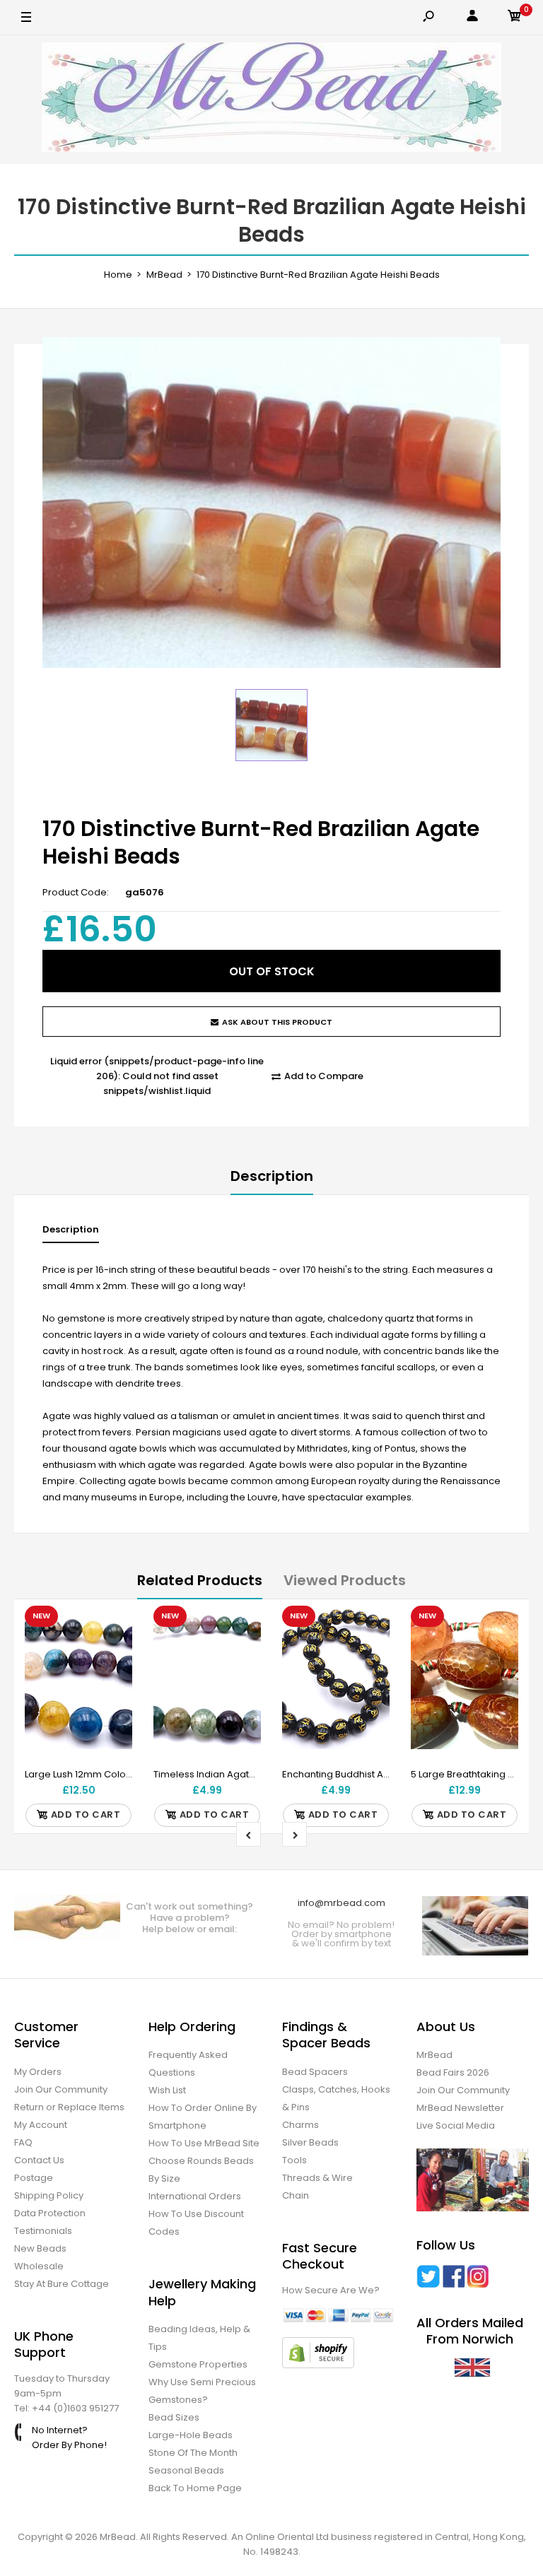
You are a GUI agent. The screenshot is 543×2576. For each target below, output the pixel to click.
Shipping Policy (49, 2195)
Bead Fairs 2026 (453, 2072)
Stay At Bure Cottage (62, 2284)
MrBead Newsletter (460, 2108)
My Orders (38, 2072)
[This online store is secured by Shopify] (318, 2365)
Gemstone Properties (198, 2364)
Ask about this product (277, 1022)
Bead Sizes (174, 2417)
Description (272, 1176)
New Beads (40, 2248)
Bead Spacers (315, 2072)
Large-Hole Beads (191, 2435)
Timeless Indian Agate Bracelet (225, 1774)
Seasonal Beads (186, 2470)
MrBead (434, 2055)
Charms (300, 2125)
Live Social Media (456, 2125)
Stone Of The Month (193, 2453)
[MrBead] (271, 100)
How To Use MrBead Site (204, 2143)
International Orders (195, 2196)
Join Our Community (61, 2089)
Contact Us (39, 2160)
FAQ (23, 2142)
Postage (34, 2178)
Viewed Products (345, 1580)
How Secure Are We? (331, 2290)
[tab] (71, 1233)
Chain (296, 2195)
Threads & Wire (317, 2178)
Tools (294, 2160)
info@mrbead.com (341, 1903)
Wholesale (39, 2266)
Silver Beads (310, 2142)
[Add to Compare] (113, 1654)
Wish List (167, 2090)
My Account (41, 2125)
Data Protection (50, 2213)
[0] (515, 18)
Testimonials (43, 2231)
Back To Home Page (195, 2488)
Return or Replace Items (69, 2107)
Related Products (200, 1580)
